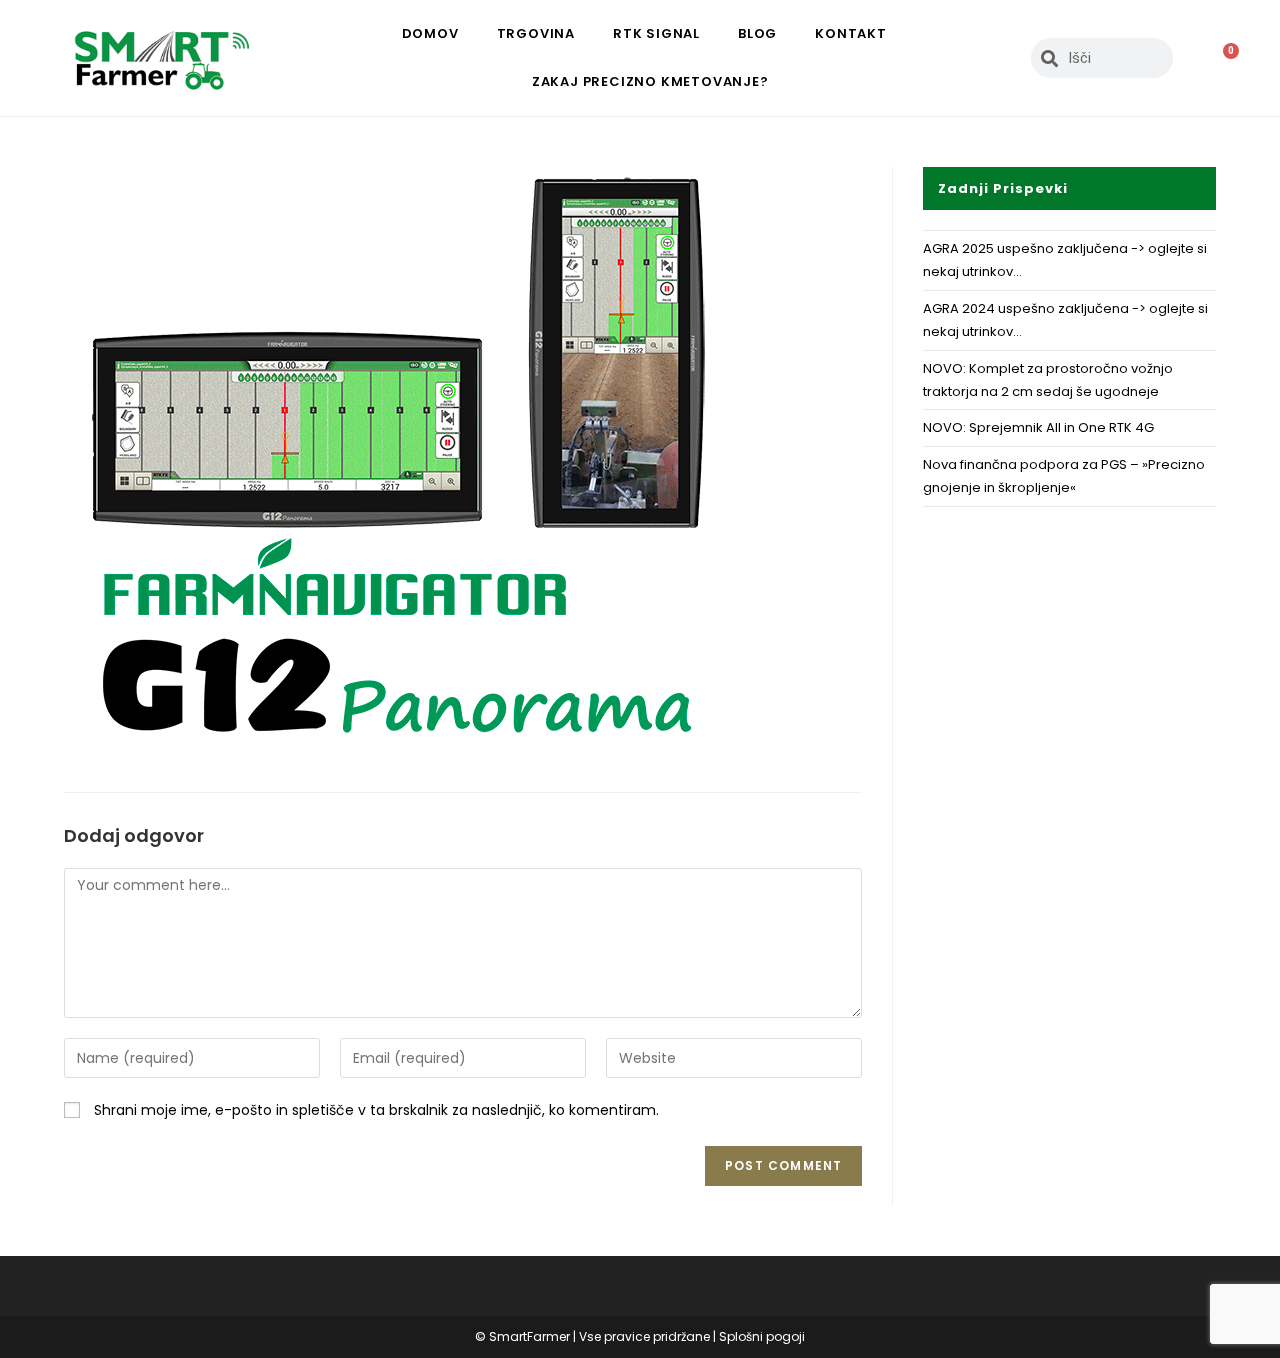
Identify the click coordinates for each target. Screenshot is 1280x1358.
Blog (757, 33)
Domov (430, 33)
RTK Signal (656, 33)
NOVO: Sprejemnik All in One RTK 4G (1038, 427)
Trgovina (536, 33)
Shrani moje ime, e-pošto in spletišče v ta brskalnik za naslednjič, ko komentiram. (376, 1110)
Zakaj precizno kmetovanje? (650, 81)
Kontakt (851, 33)
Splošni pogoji (762, 1336)
